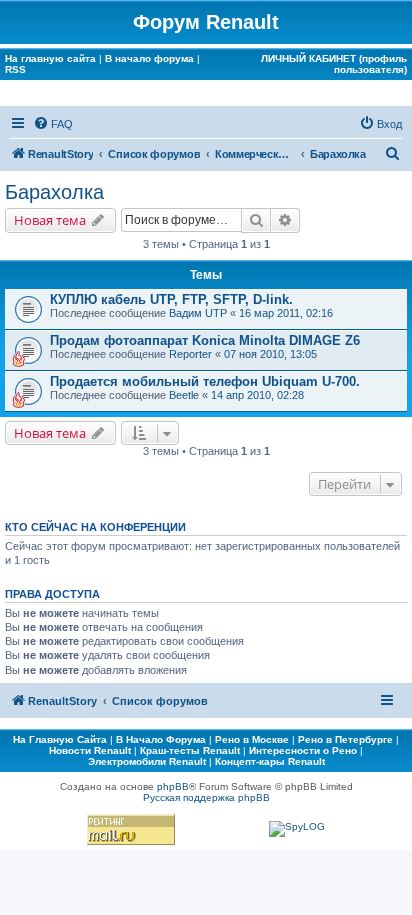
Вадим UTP (198, 313)
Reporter (190, 354)
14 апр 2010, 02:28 (257, 395)
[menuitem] (53, 124)
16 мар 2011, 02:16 (286, 313)
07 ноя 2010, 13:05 (270, 354)
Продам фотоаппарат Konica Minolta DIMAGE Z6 (205, 340)
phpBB (173, 786)
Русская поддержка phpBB (206, 797)
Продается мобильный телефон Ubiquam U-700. (205, 381)
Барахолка (54, 192)
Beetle (184, 395)
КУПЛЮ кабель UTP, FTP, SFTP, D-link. (171, 299)
